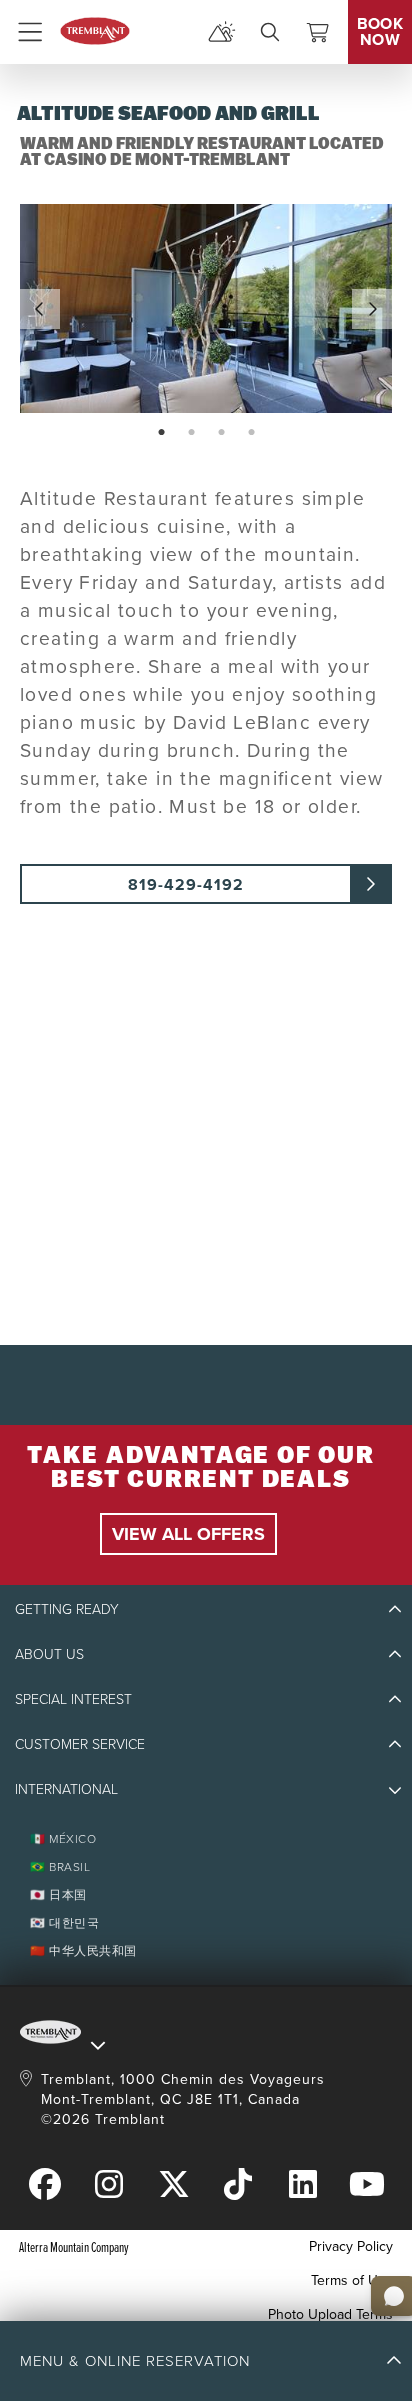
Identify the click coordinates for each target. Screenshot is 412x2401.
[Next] (372, 309)
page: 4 (253, 433)
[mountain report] (222, 32)
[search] (270, 32)
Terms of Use (352, 2280)
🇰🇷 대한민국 (64, 1923)
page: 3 (223, 433)
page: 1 (163, 433)
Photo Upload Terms (330, 2314)
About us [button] (49, 1654)
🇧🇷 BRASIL (60, 1867)
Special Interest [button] (73, 1699)
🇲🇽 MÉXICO (63, 1839)
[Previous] (40, 309)
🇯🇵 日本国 (58, 1895)
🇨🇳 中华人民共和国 (83, 1951)
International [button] (66, 1789)
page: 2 (193, 433)
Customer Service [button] (80, 1744)
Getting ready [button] (67, 1609)
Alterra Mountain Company (74, 2246)
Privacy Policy (351, 2246)
